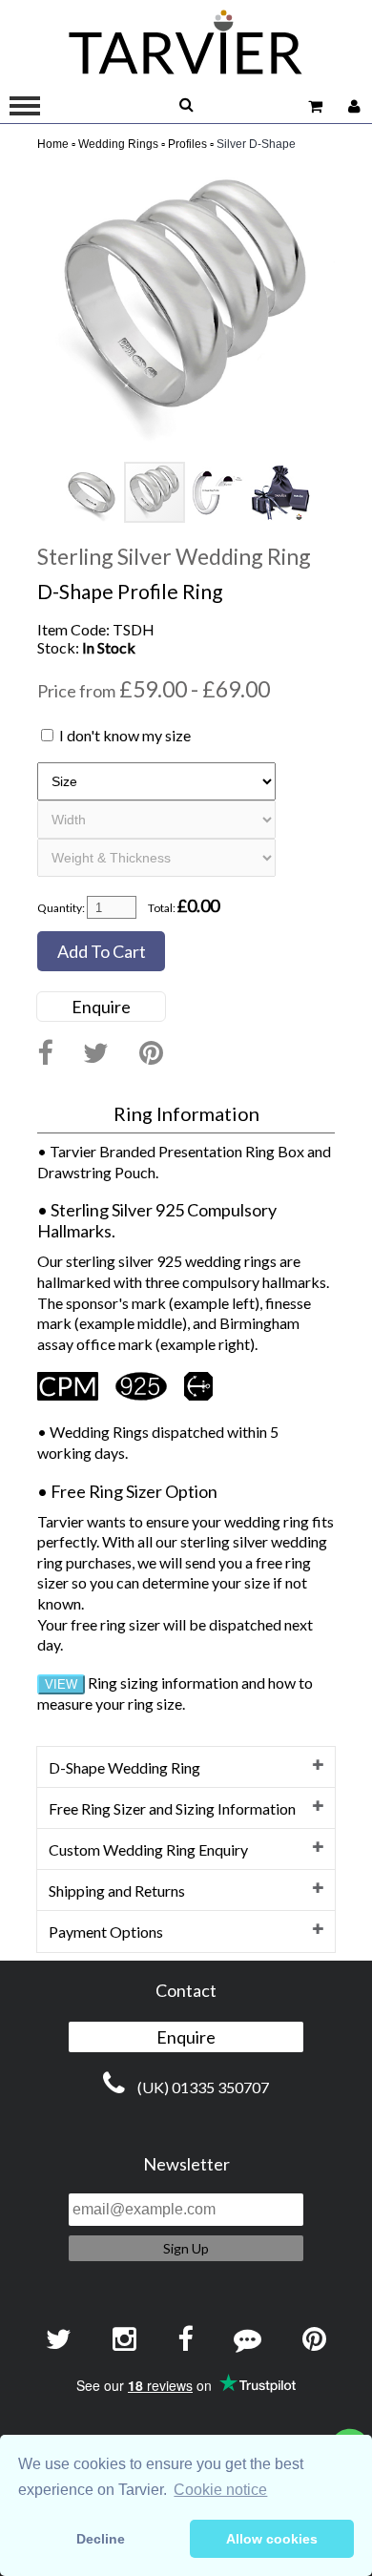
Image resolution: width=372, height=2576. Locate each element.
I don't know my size (125, 735)
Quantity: (61, 908)
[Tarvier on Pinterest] (151, 1054)
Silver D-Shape (256, 144)
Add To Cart (102, 951)
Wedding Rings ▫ (122, 144)
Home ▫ (56, 144)
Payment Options (106, 1932)
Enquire (101, 1007)
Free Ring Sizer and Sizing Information (172, 1808)
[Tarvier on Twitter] (96, 1054)
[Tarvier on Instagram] (124, 2340)
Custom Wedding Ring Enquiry (148, 1849)
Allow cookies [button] (272, 2539)
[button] (318, 179)
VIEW (61, 1684)
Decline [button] (101, 2539)
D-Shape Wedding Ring (124, 1767)
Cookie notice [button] (220, 2490)
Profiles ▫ (191, 144)
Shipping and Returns (117, 1890)
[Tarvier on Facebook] (45, 1054)
